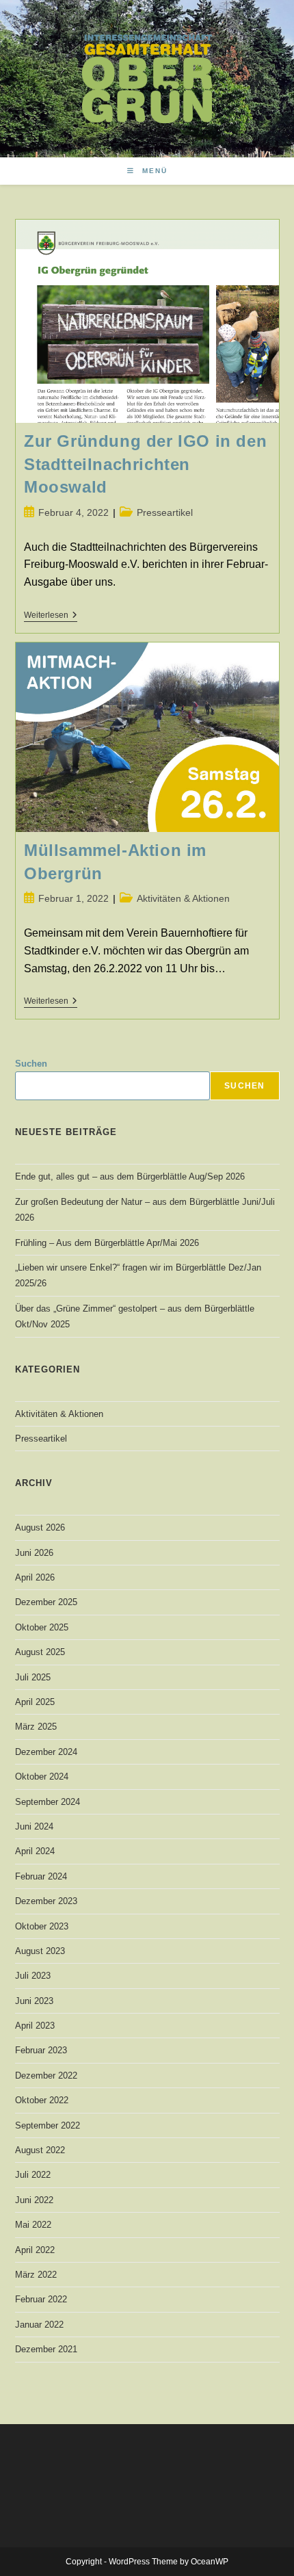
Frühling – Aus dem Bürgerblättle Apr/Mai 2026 (107, 1243)
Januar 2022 (39, 2325)
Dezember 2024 (46, 1752)
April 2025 (35, 1702)
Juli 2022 (33, 2175)
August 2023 (40, 1951)
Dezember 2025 (46, 1602)
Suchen (31, 1064)
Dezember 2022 (46, 2076)
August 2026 (40, 1527)
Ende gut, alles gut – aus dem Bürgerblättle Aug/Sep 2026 (130, 1176)
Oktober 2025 (42, 1627)
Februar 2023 (41, 2050)
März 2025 (36, 1727)
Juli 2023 (33, 1976)
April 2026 (35, 1577)
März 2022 (36, 2275)
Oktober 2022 (42, 2100)
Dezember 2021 (46, 2349)
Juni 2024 (34, 1826)
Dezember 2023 (46, 1901)
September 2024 (48, 1802)
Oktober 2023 (42, 1926)
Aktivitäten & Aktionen (183, 898)
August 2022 (40, 2150)
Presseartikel (165, 512)
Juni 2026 (34, 1553)
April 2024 (35, 1851)
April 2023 (35, 2026)
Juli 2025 (33, 1677)
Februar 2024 (41, 1876)
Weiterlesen (51, 616)
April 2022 (35, 2250)
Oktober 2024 (42, 1777)
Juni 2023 (34, 2001)
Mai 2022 (33, 2225)
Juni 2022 (34, 2200)
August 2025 (40, 1652)
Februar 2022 (41, 2299)
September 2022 (48, 2125)
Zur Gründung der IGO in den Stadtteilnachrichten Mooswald (145, 464)
